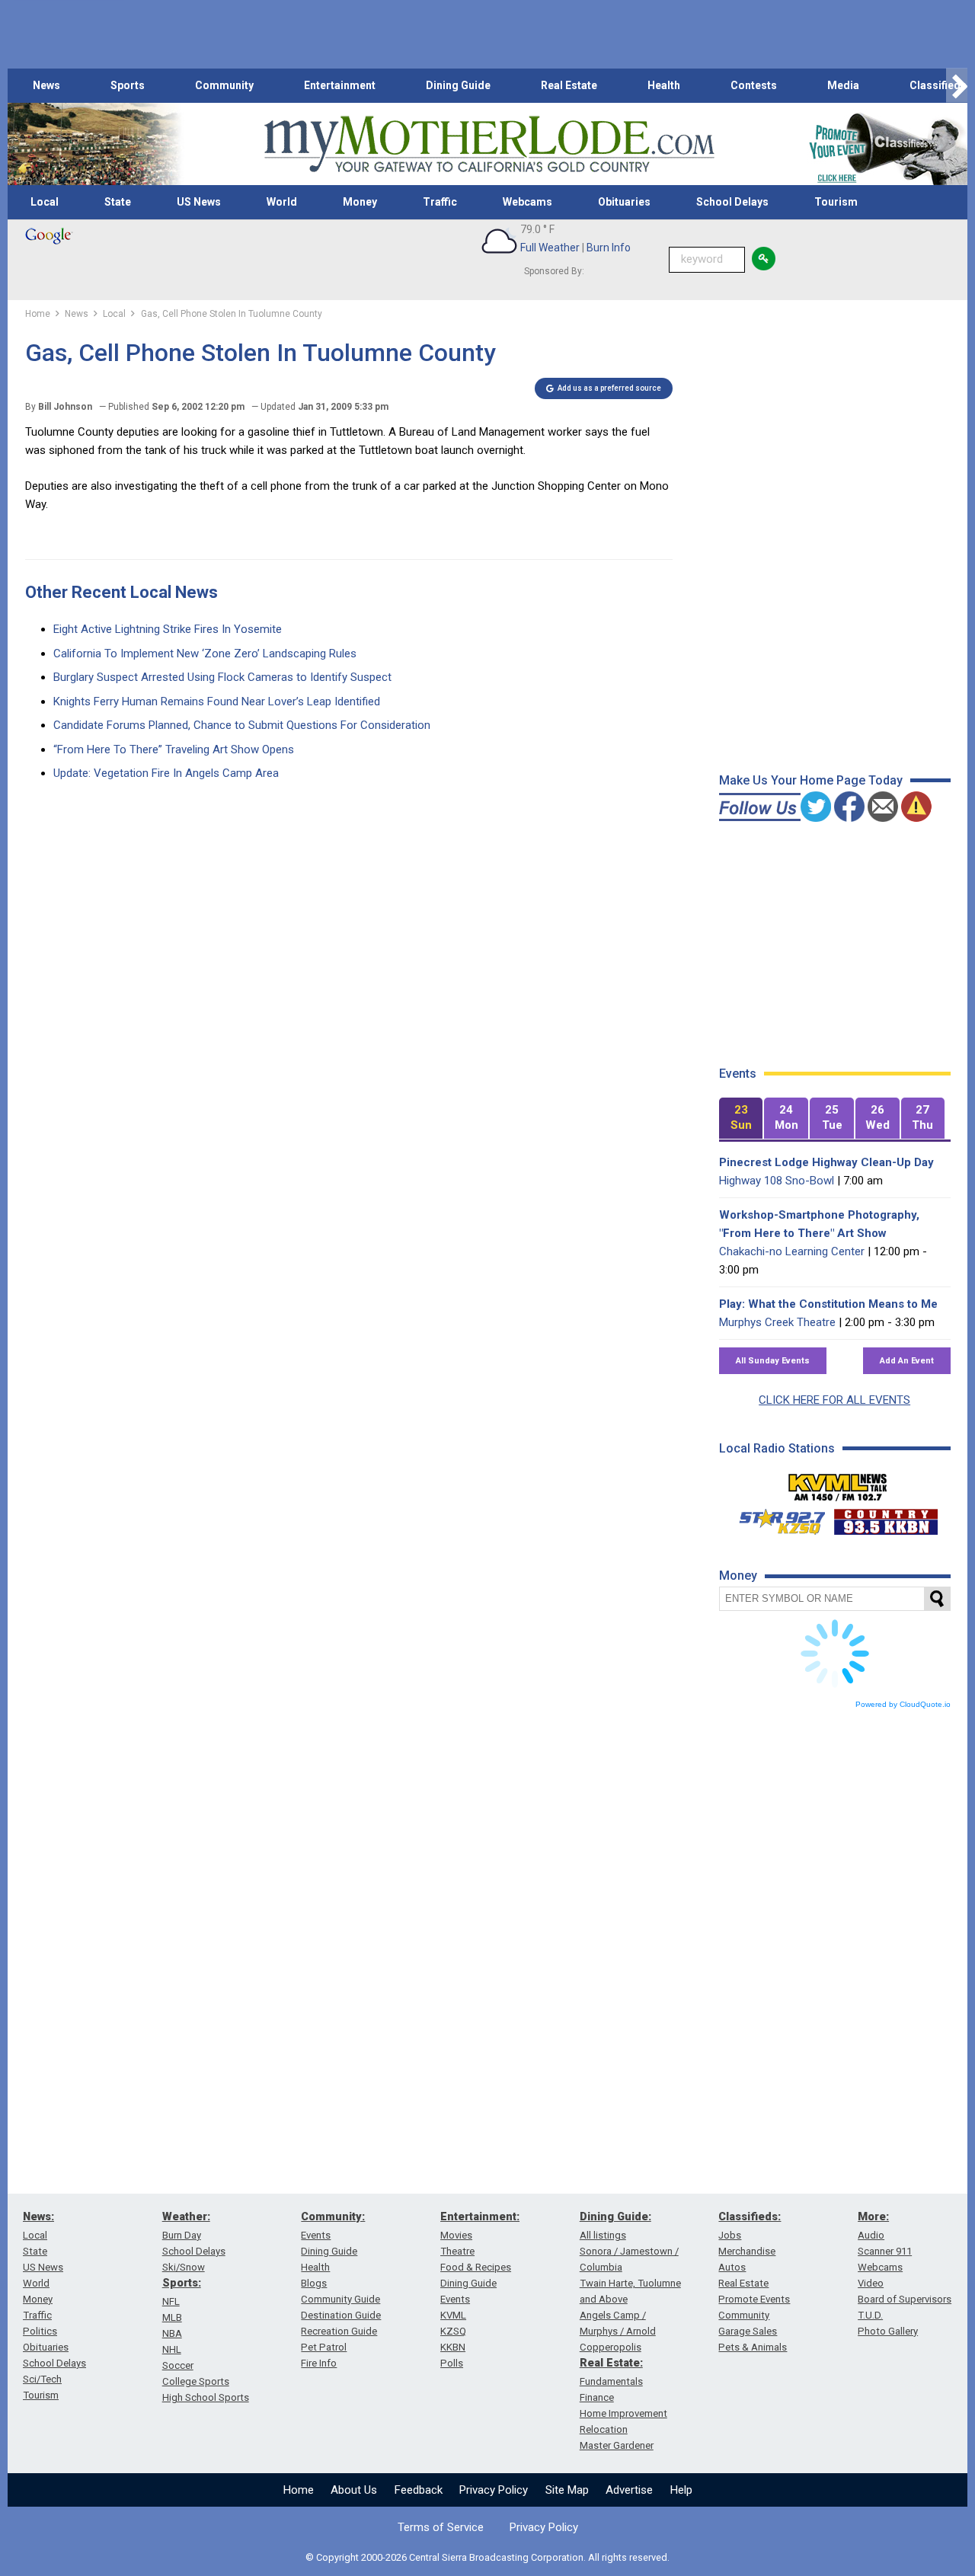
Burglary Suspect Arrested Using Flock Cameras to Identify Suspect (222, 677)
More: (873, 2216)
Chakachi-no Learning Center (792, 1251)
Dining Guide (458, 85)
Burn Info (609, 248)
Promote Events (754, 2299)
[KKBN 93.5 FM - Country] (885, 1518)
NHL (172, 2349)
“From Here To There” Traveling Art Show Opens (174, 749)
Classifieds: (750, 2216)
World (282, 202)
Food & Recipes (476, 2267)
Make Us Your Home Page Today (811, 780)
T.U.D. (870, 2315)
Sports (128, 85)
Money (360, 202)
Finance (597, 2397)
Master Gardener (617, 2445)
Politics (40, 2331)
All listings (603, 2235)
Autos (732, 2267)
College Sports (196, 2381)
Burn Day (182, 2235)
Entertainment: (480, 2216)
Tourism (836, 202)
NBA (172, 2333)
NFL (171, 2301)
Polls (452, 2363)
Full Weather (550, 248)
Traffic (440, 202)
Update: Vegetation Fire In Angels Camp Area (166, 773)
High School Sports (206, 2397)
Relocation (604, 2429)
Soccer (178, 2365)
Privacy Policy (494, 2490)
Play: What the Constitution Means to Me (828, 1304)
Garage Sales (748, 2331)
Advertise (629, 2490)
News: (38, 2216)
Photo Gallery (888, 2331)
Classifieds (938, 85)
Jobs (730, 2235)
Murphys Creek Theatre (777, 1322)
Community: (333, 2216)
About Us (354, 2490)
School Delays (732, 202)
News (46, 85)
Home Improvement (623, 2413)
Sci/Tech (42, 2379)
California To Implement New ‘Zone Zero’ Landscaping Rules (205, 654)
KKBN (453, 2347)
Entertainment (340, 85)
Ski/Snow (184, 2267)
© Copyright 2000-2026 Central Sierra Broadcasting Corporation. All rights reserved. (487, 2557)
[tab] (741, 1119)
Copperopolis (611, 2347)
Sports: (182, 2283)
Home (299, 2490)
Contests (754, 85)
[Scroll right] (957, 86)
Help (681, 2490)
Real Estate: (611, 2363)
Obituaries (624, 202)
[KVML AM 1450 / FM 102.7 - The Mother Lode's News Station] (838, 1483)
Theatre (457, 2251)
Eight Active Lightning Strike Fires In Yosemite (168, 629)
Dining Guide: (615, 2216)
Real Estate (569, 85)
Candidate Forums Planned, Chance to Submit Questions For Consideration (242, 725)
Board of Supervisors (905, 2299)
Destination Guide (341, 2315)
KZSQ (453, 2331)
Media (843, 85)
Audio (871, 2235)
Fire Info (319, 2363)
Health (664, 85)
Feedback (419, 2490)
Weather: (186, 2216)
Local (45, 202)
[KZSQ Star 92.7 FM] (775, 1518)
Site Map (567, 2490)
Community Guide (340, 2299)
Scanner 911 (885, 2251)
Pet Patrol (324, 2347)
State (118, 202)
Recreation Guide (339, 2331)
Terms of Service (441, 2527)
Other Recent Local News (121, 592)
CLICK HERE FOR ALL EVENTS (834, 1400)
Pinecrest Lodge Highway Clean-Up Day (826, 1162)
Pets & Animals (753, 2347)
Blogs (314, 2283)
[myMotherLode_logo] (489, 144)
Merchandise (747, 2251)
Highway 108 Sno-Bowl (777, 1181)
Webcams (527, 202)
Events (316, 2235)
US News (199, 202)
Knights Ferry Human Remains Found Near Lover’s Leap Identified (217, 702)
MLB (172, 2317)
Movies (456, 2235)
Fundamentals (611, 2381)
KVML (453, 2315)
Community (224, 85)
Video (871, 2283)
